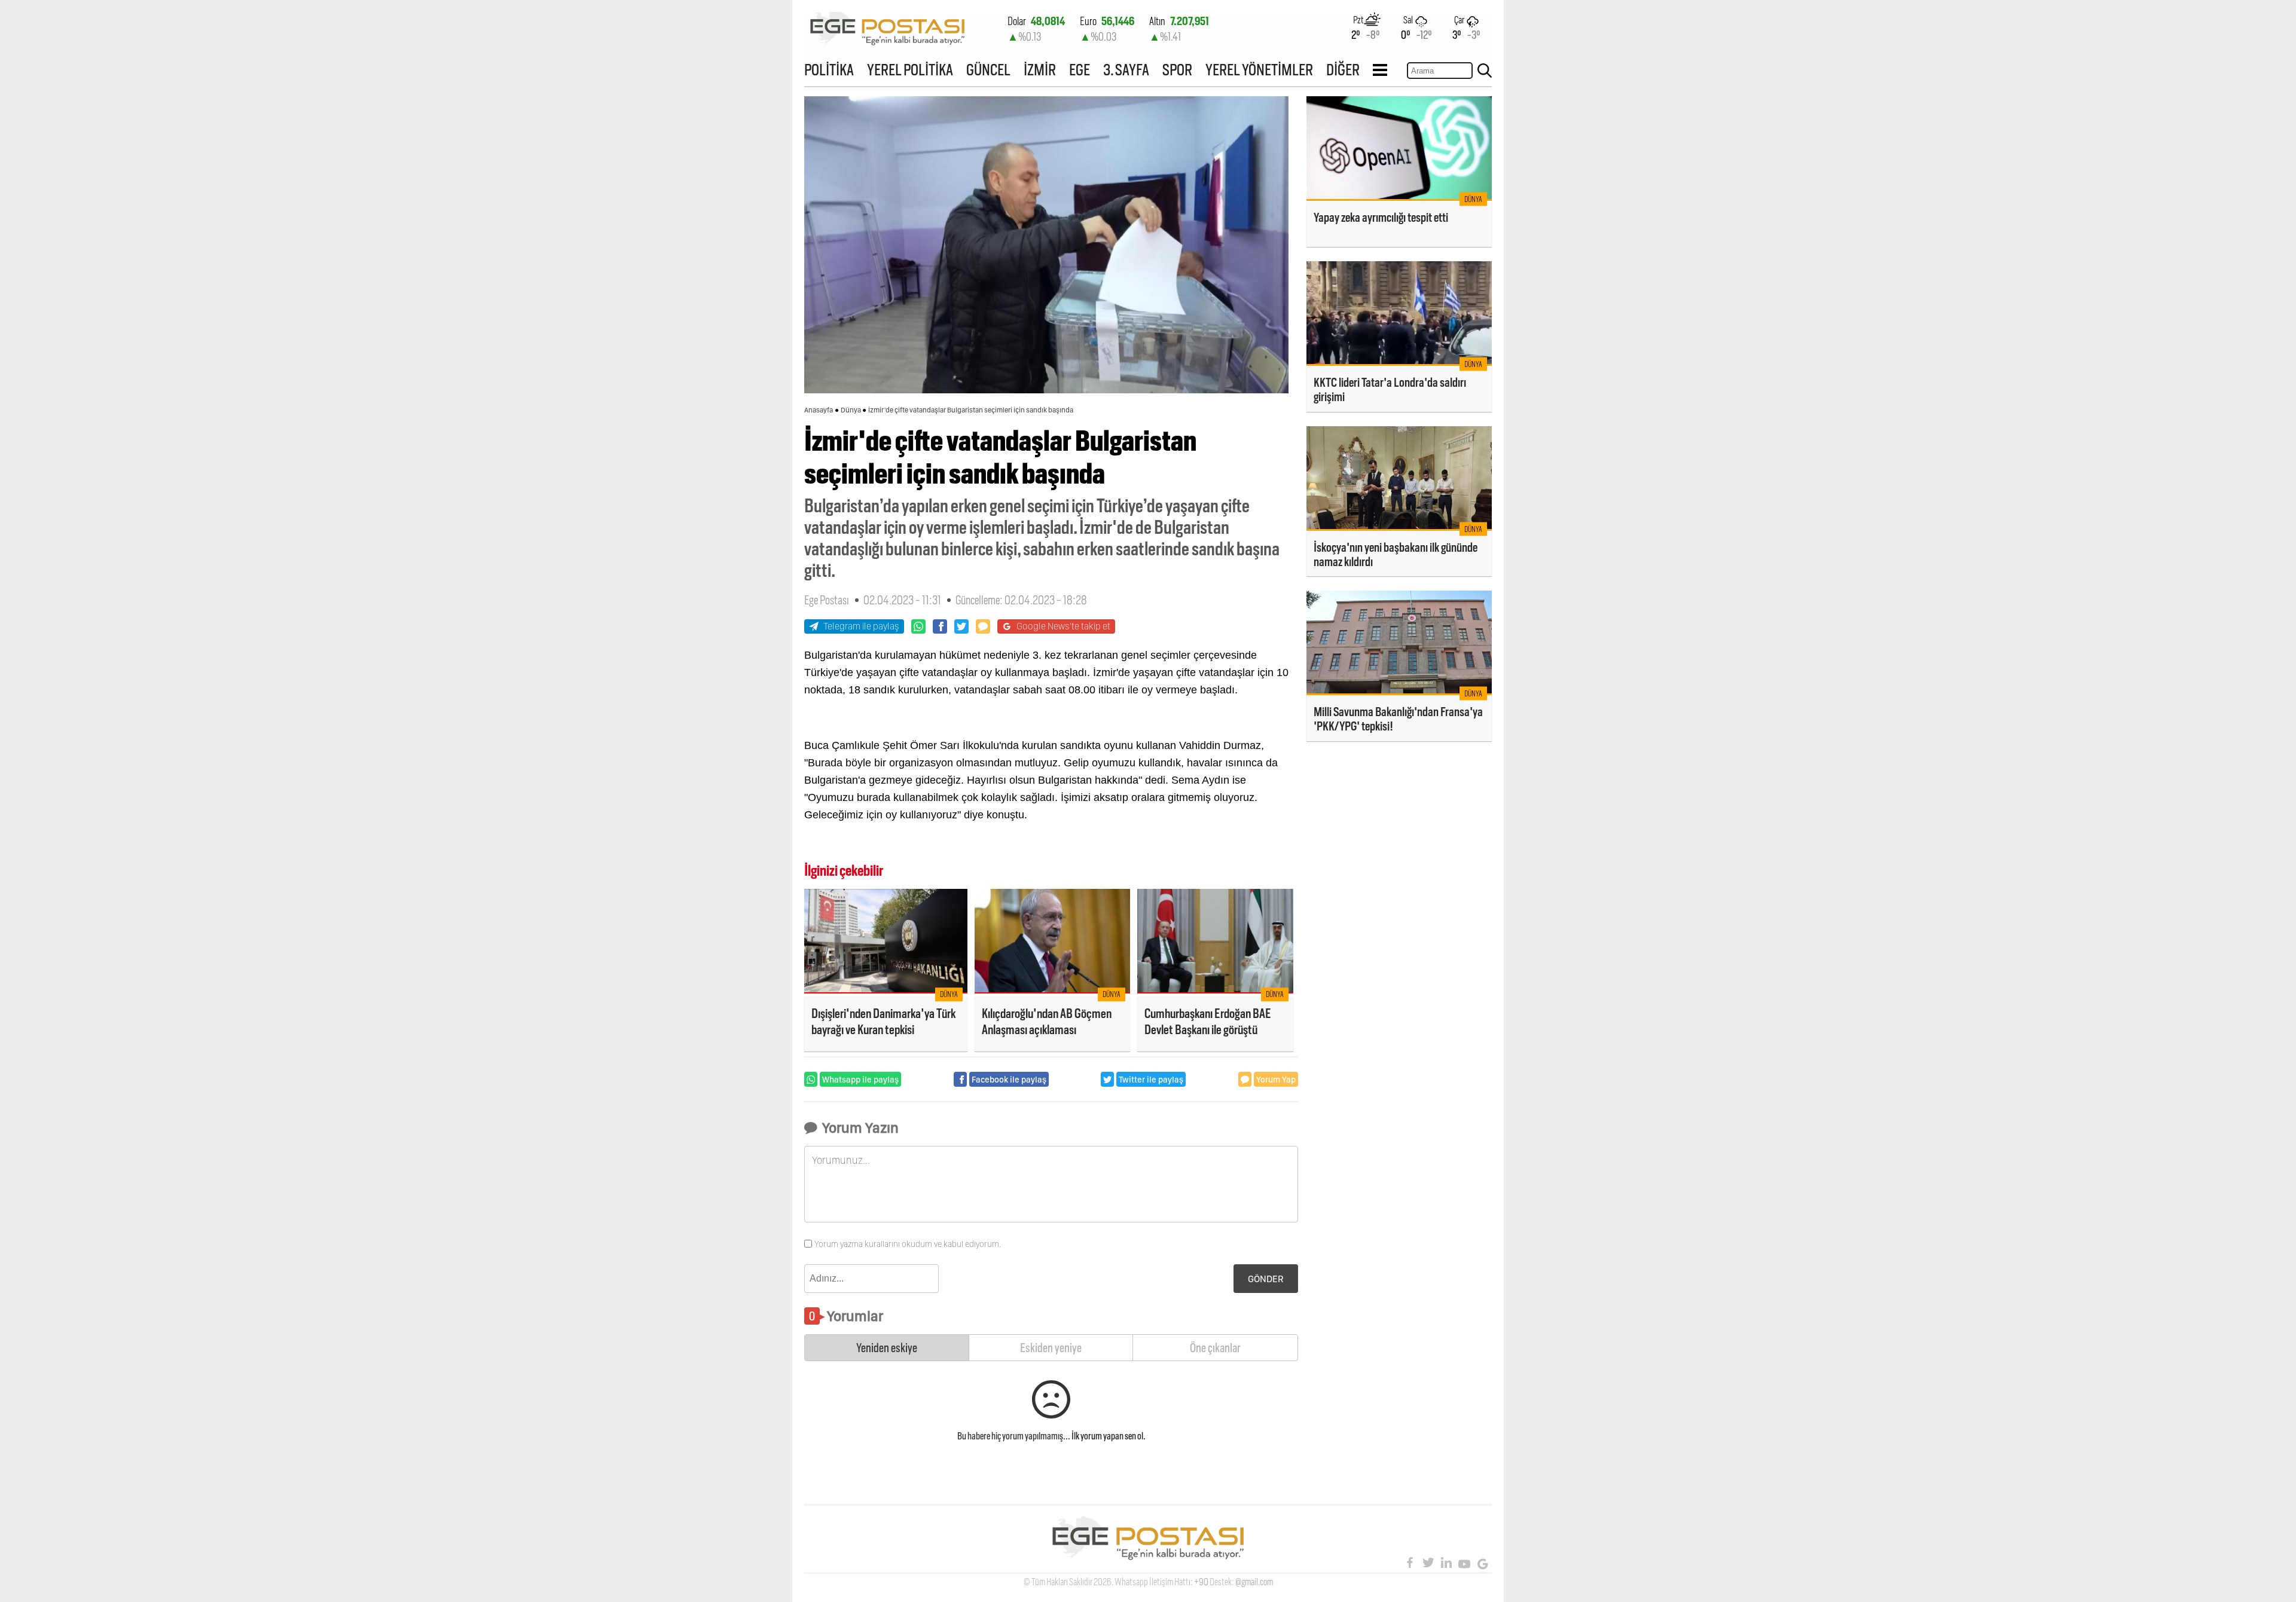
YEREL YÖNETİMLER (1259, 70)
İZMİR (1040, 70)
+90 (1201, 1582)
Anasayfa (819, 410)
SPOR (1177, 70)
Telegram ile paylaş (861, 626)
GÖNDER (1266, 1279)
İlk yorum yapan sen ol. (1109, 1436)
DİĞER (1343, 70)
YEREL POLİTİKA (910, 70)
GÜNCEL (988, 70)
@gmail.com (1254, 1582)
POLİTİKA (829, 70)
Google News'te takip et (1063, 626)
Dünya (851, 410)
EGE (1080, 70)
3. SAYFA (1126, 70)
